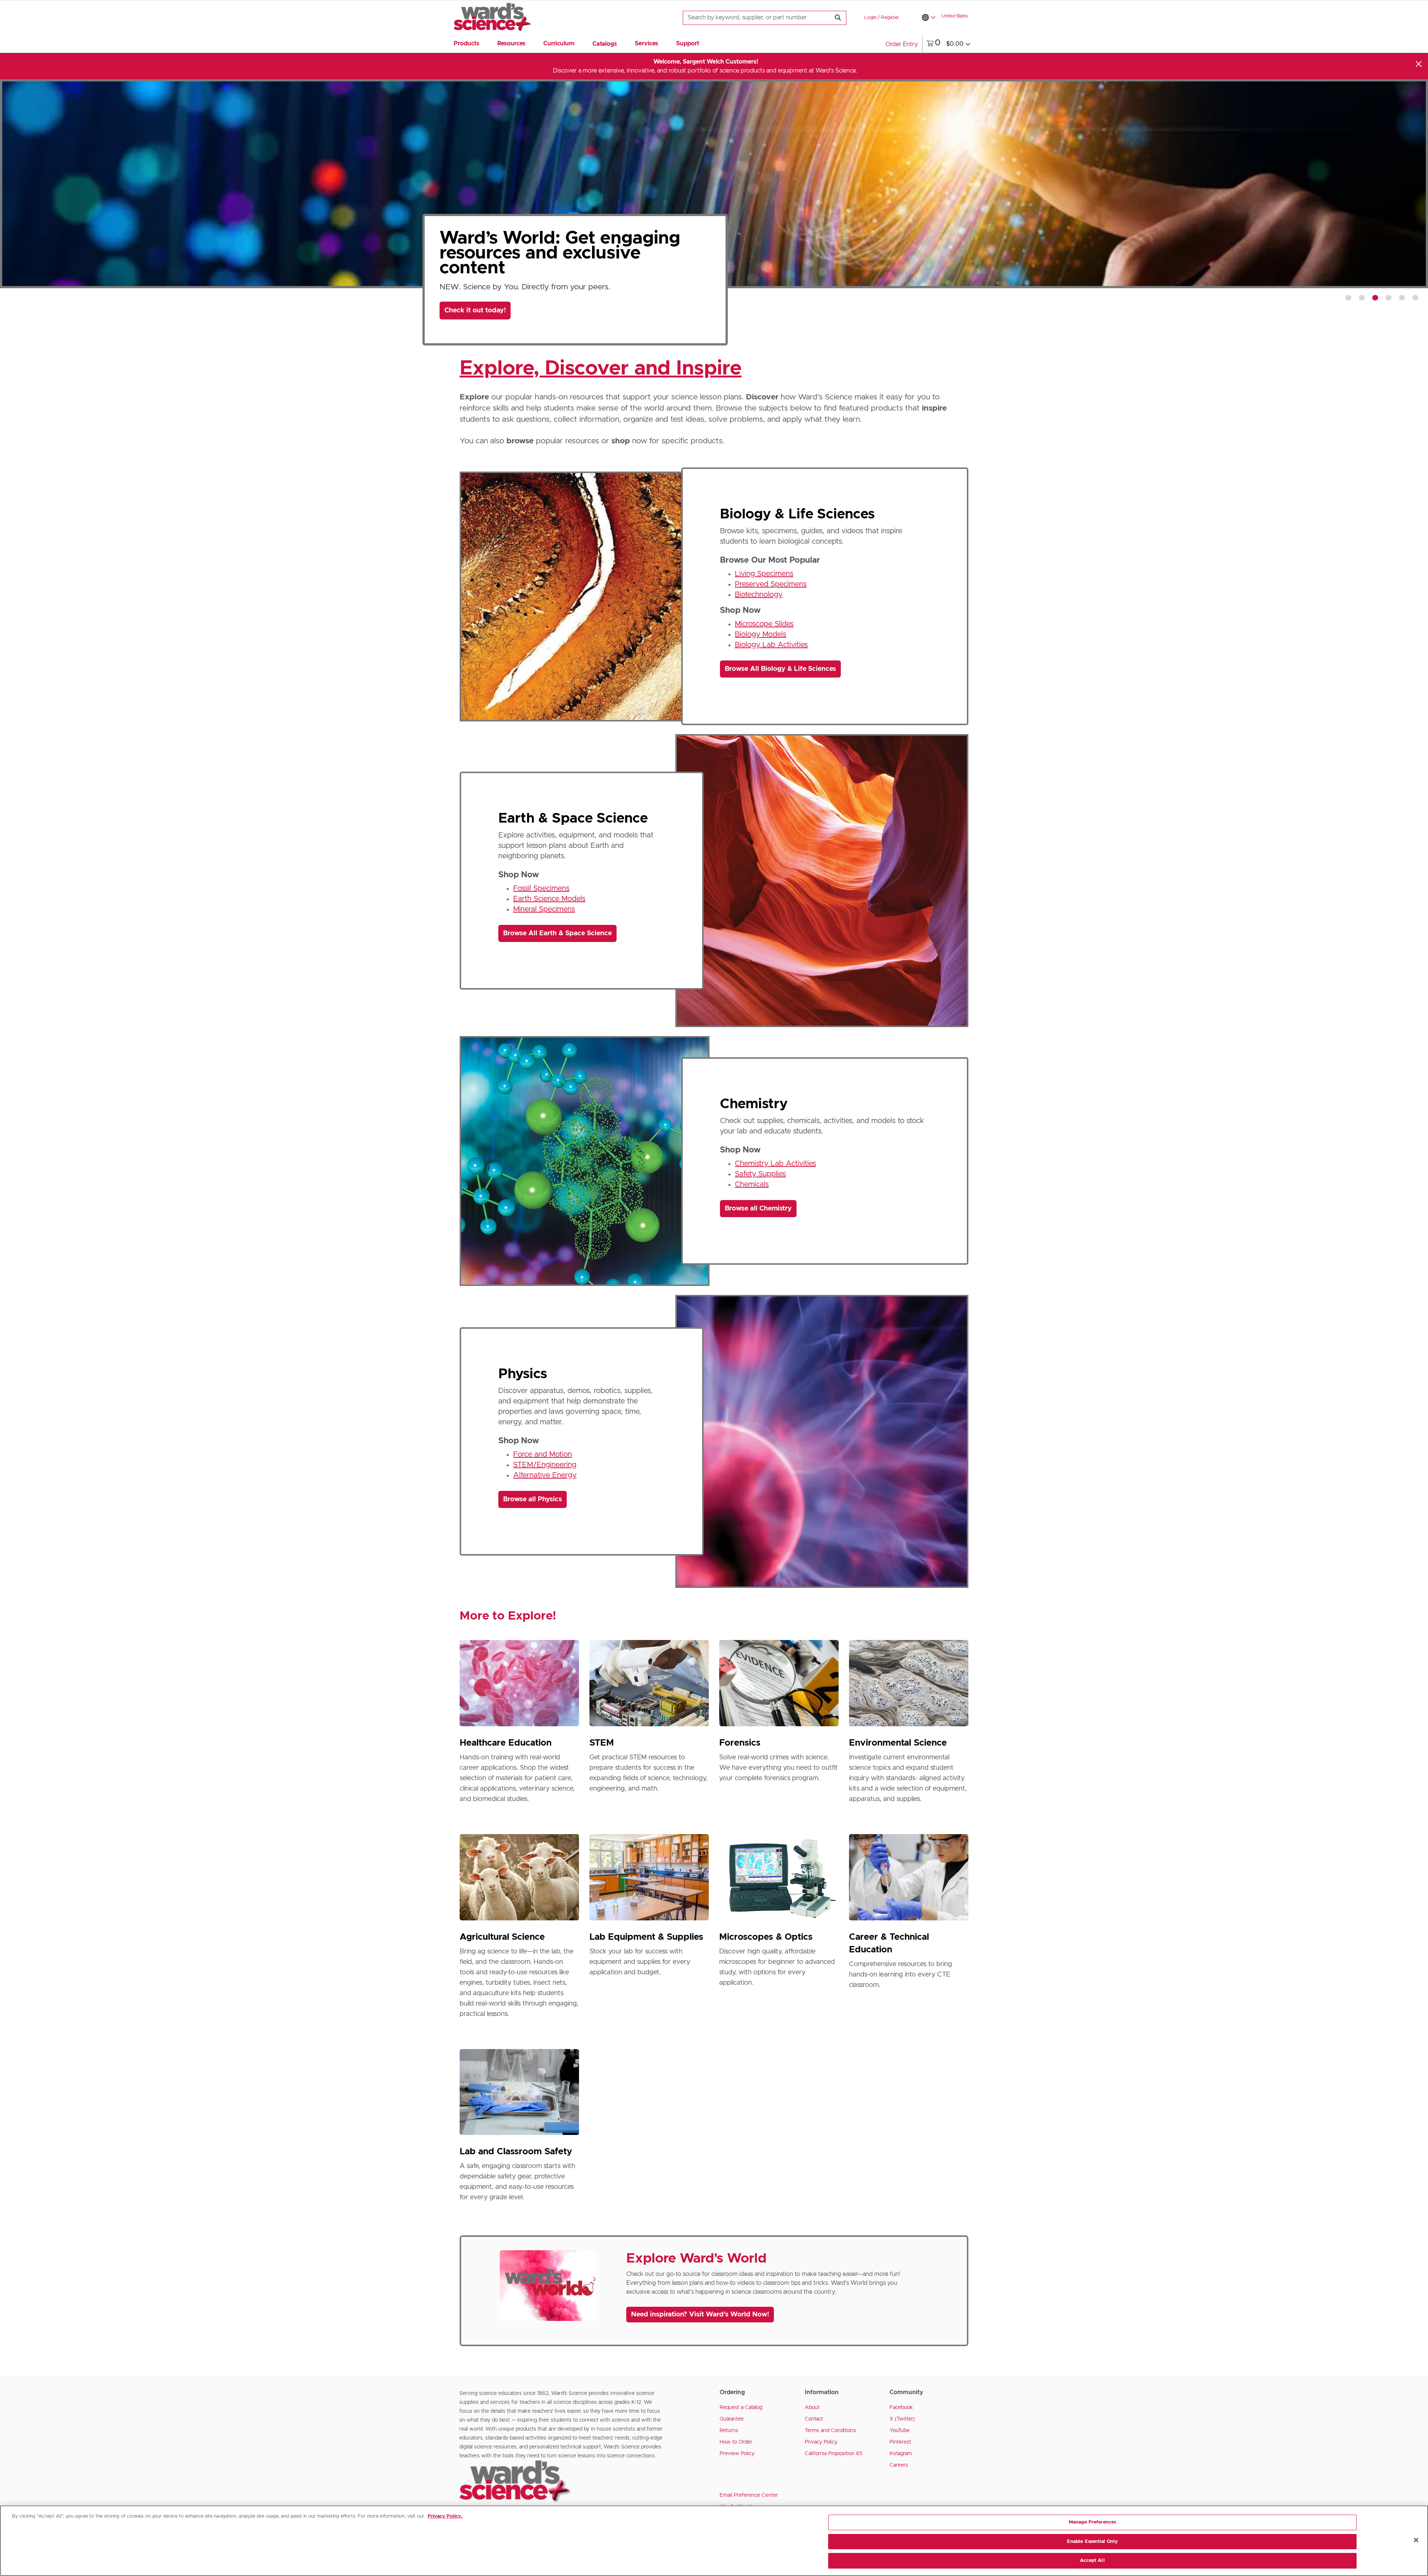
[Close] (1419, 64)
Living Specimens (764, 574)
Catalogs (605, 44)
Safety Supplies (760, 1174)
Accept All (1092, 2561)
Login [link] (870, 18)
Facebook (901, 2408)
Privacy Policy (821, 2442)
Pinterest (900, 2442)
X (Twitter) (902, 2419)
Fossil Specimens (541, 888)
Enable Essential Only (1093, 2542)
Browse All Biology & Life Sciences (780, 669)
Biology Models (760, 634)
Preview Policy (737, 2454)
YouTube (900, 2431)
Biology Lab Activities (771, 645)
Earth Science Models (549, 899)
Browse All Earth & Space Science (557, 933)
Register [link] (890, 18)
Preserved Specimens (771, 584)
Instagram (901, 2454)
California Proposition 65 (834, 2454)
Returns (729, 2431)
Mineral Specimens (544, 909)
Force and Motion (543, 1454)
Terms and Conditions (830, 2431)
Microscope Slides (764, 624)
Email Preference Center (749, 2495)
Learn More (471, 292)
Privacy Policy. (445, 2516)
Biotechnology (759, 595)
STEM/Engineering (545, 1465)
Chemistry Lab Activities (775, 1164)
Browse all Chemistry (758, 1209)
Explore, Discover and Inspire (601, 369)
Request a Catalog (741, 2408)
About (812, 2408)
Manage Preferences (1092, 2522)
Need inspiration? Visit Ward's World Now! (700, 2315)
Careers (899, 2465)
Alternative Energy (545, 1475)
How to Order (736, 2442)
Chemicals (752, 1184)
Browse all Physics (533, 1499)
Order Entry (902, 44)
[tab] (1348, 298)
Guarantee (732, 2419)
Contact (814, 2419)
